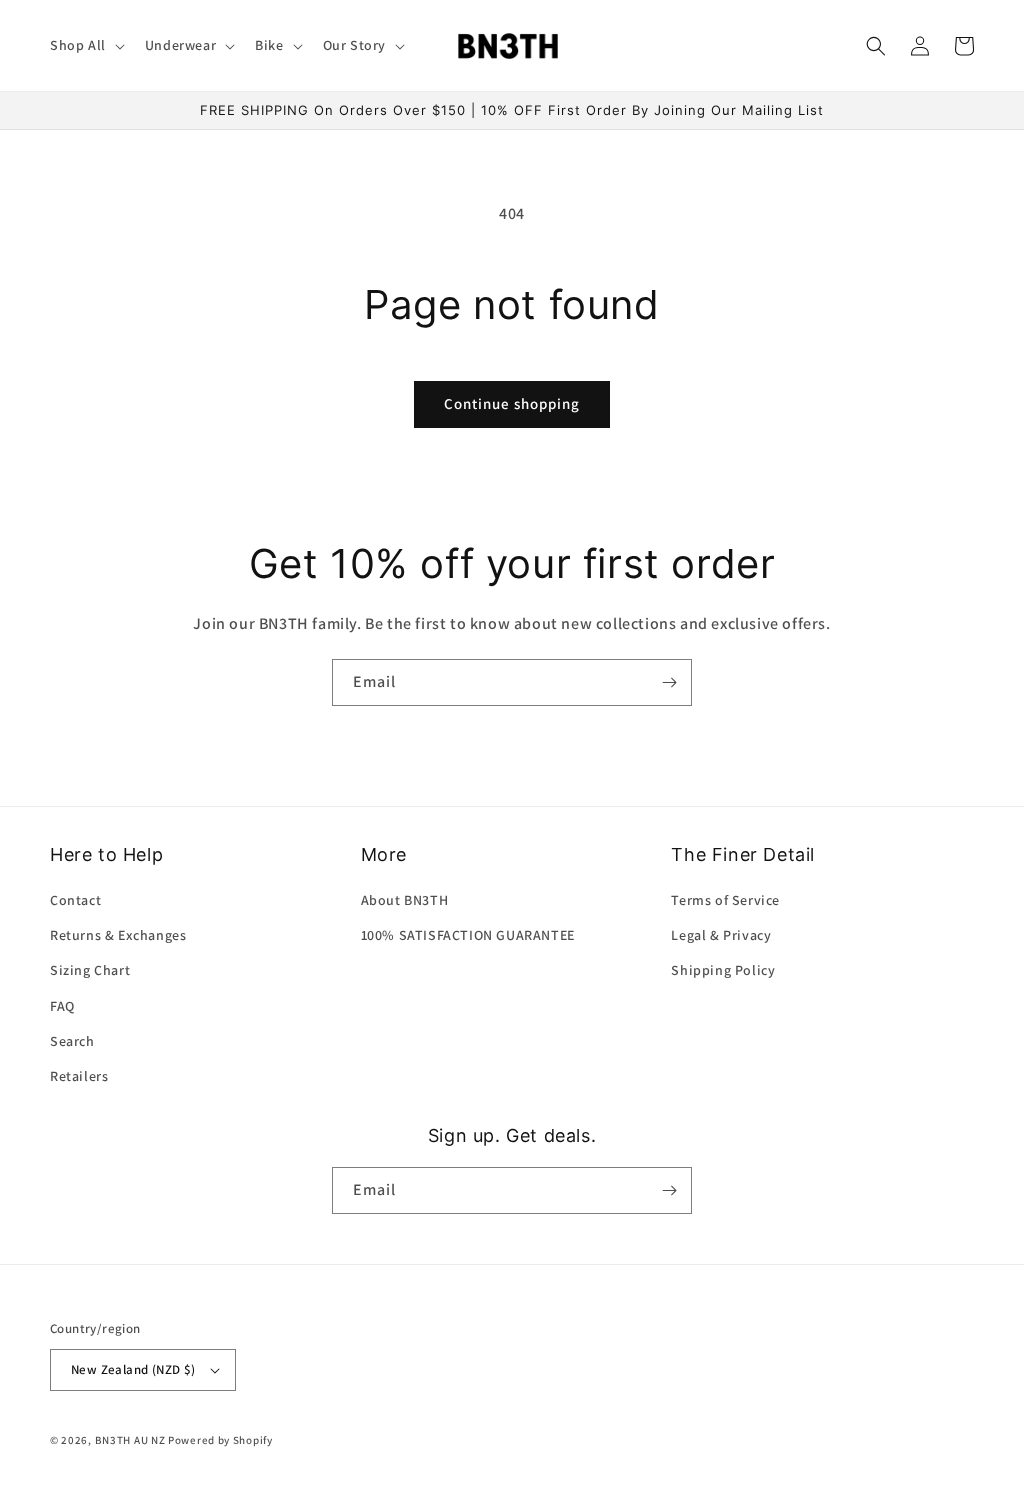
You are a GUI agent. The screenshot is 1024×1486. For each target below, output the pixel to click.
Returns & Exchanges (118, 935)
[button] (85, 45)
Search (72, 1041)
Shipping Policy (723, 970)
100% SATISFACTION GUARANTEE (468, 935)
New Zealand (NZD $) (133, 1369)
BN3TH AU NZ (130, 1440)
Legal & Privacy (721, 935)
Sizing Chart (90, 970)
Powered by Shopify (220, 1440)
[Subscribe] (669, 682)
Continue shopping (512, 403)
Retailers (79, 1076)
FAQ (62, 1006)
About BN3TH (405, 900)
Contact (75, 900)
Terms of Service (725, 900)
